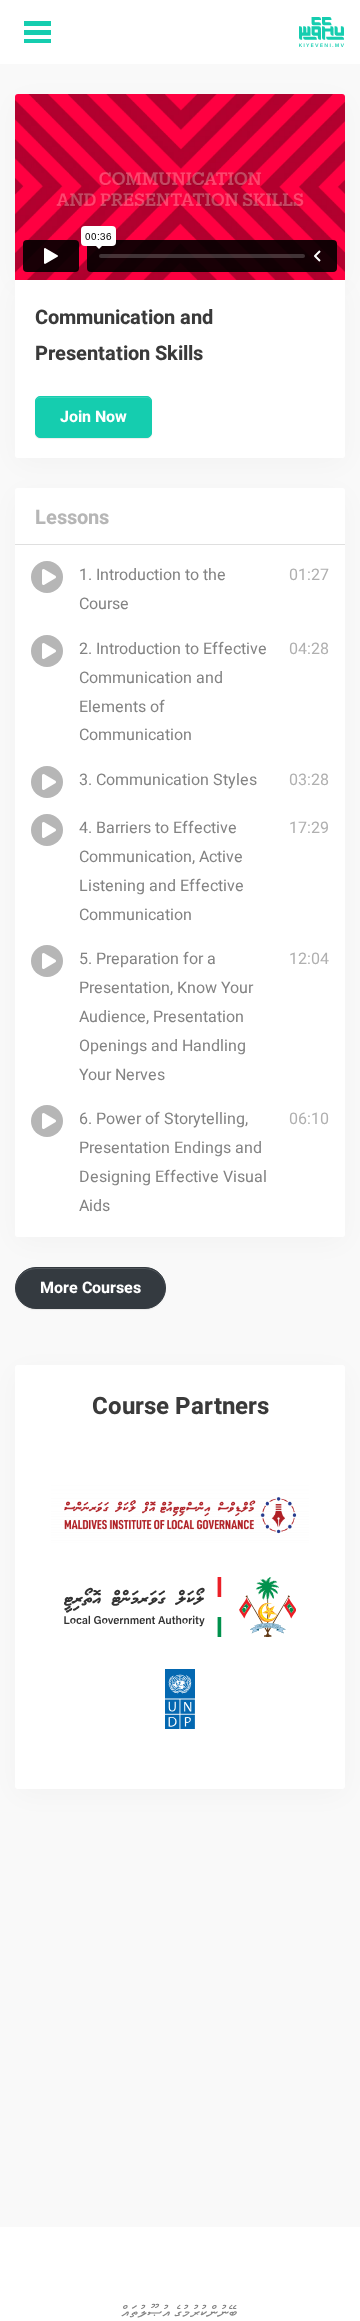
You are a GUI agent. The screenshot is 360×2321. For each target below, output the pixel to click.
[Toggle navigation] (37, 32)
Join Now (93, 417)
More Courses (90, 1288)
